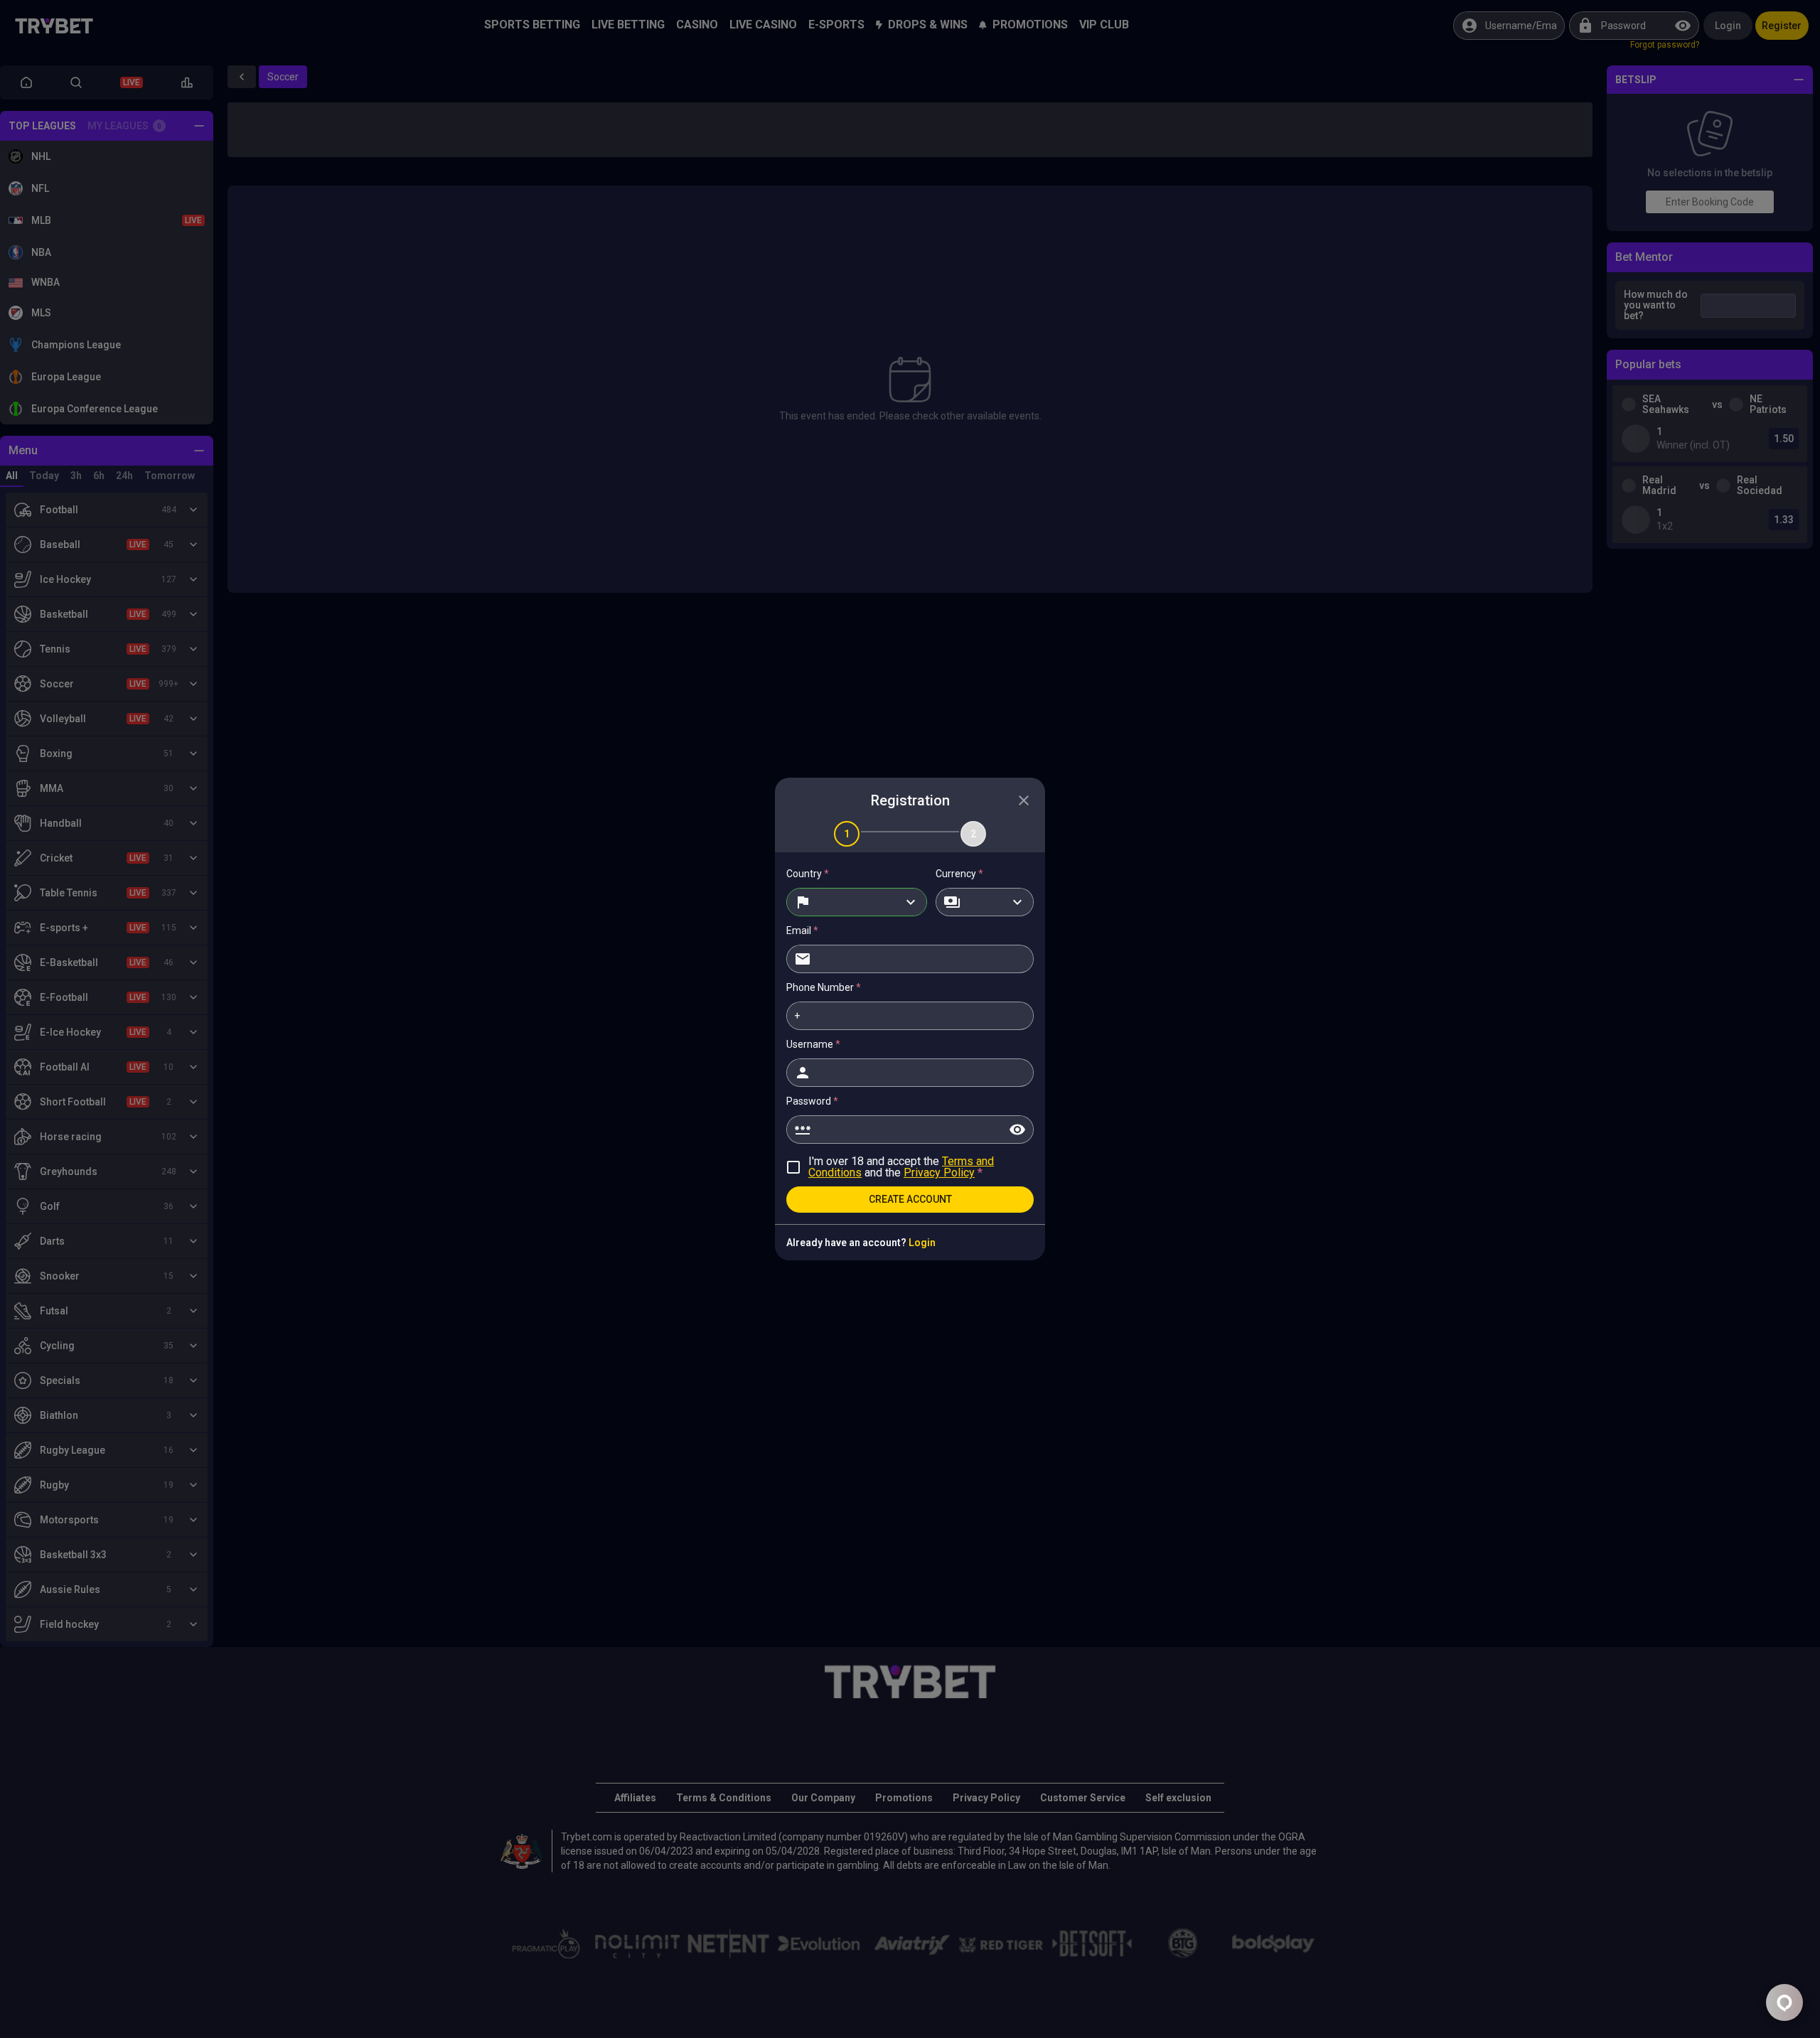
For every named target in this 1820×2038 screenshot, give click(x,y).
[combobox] (857, 902)
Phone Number (824, 987)
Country (808, 874)
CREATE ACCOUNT (910, 1199)
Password (812, 1101)
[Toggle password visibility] (1017, 1130)
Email (802, 930)
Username (813, 1044)
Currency (959, 874)
